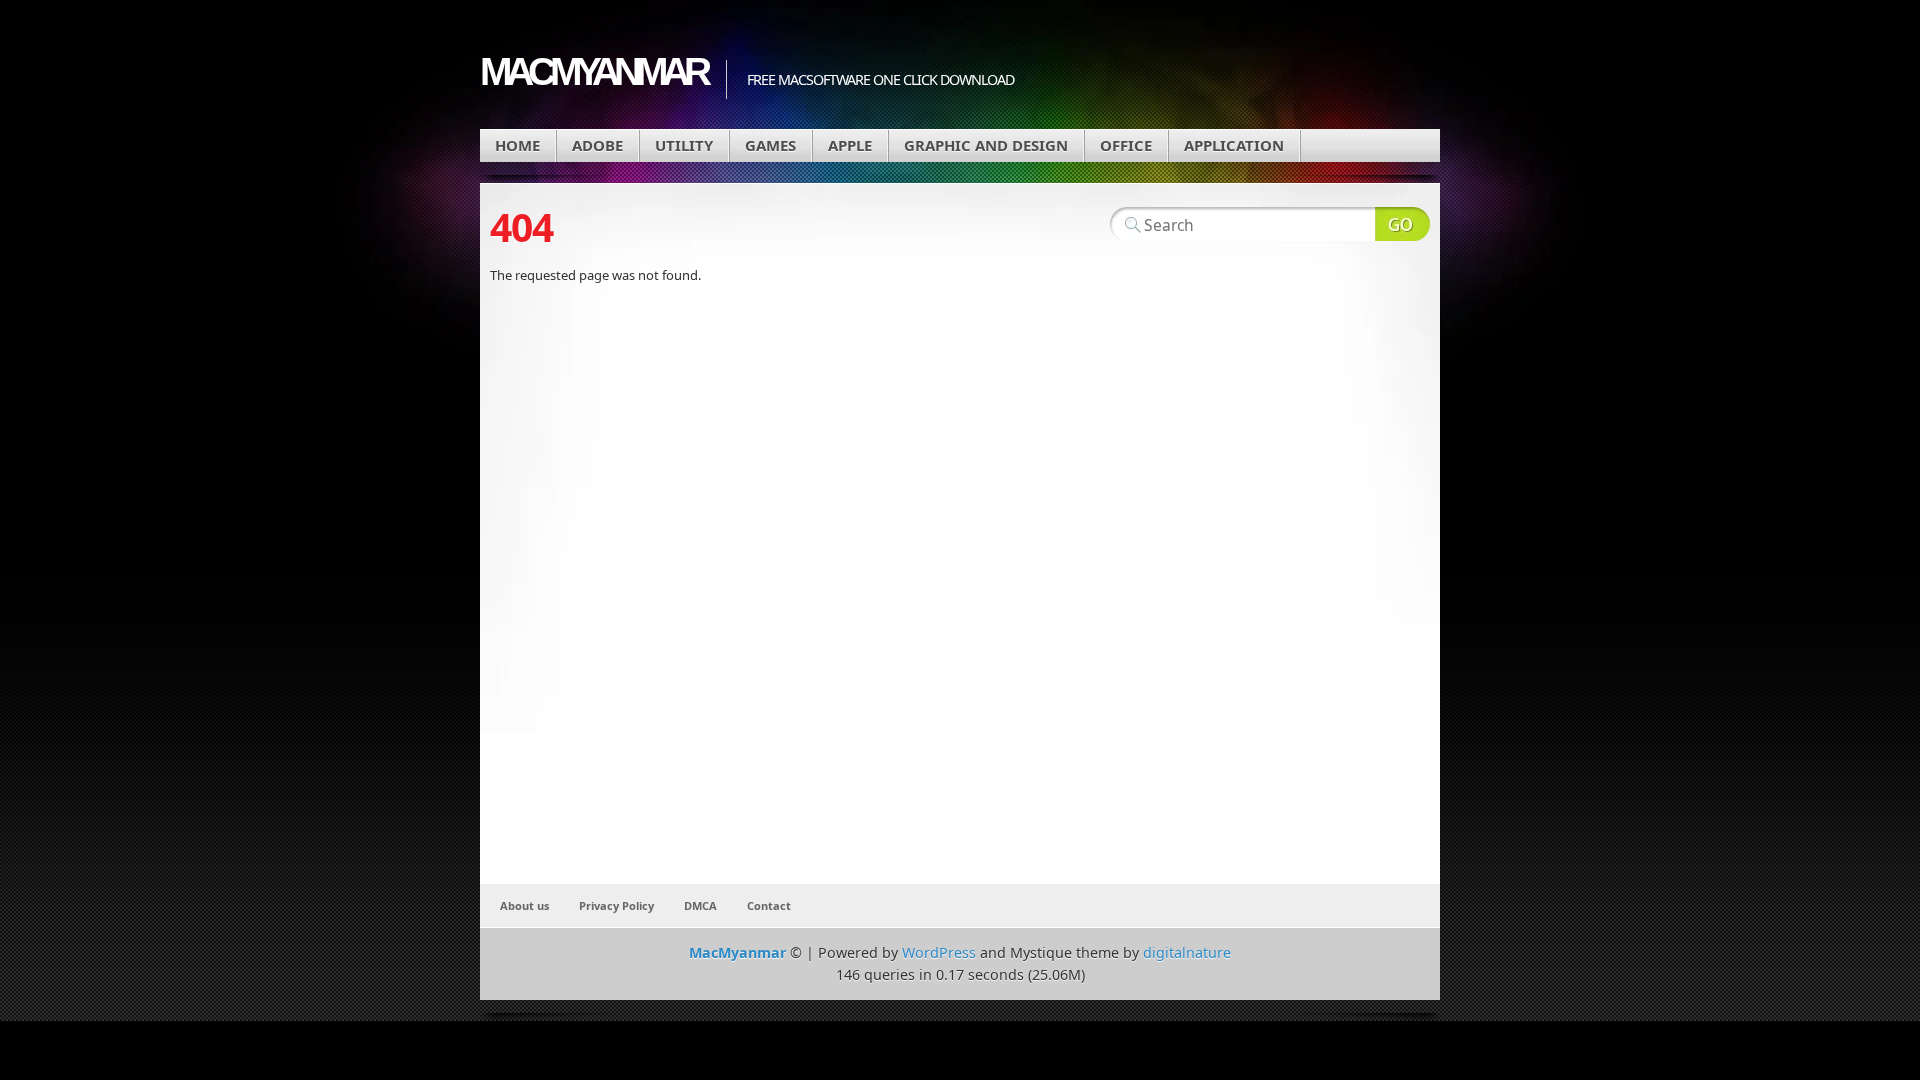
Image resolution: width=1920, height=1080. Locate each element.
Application (1234, 145)
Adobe (597, 145)
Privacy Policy (616, 905)
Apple (850, 145)
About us (524, 905)
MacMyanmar (593, 71)
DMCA (700, 905)
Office (1126, 145)
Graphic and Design (986, 145)
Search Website (1402, 224)
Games (770, 145)
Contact (769, 905)
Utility (684, 145)
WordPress (939, 952)
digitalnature (1187, 952)
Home (517, 145)
